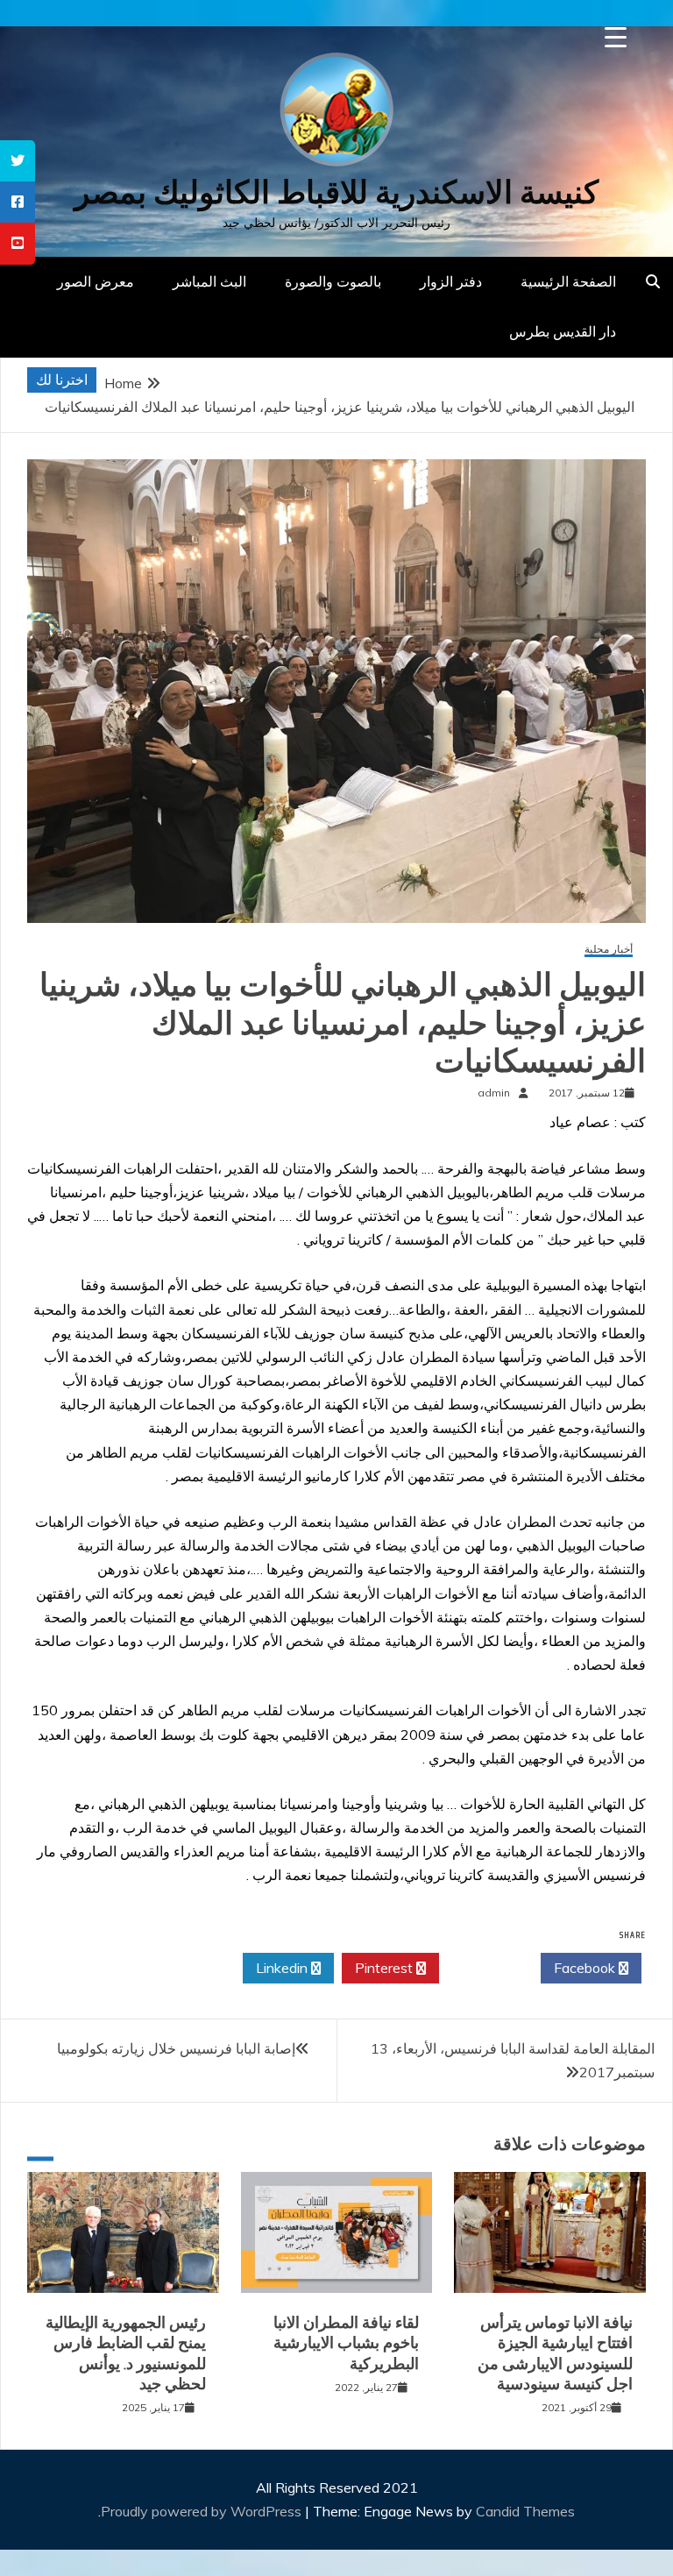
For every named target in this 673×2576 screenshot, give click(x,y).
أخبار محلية (609, 950)
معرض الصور (96, 281)
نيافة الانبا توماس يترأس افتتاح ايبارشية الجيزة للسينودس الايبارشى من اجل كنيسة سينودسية (555, 2353)
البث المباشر (209, 281)
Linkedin (283, 1968)
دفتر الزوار (451, 281)
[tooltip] (18, 161)
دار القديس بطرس (563, 331)
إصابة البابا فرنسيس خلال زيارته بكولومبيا (176, 2048)
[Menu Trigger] (616, 37)
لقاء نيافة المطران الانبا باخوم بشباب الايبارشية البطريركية (346, 2343)
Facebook (586, 1968)
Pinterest (386, 1968)
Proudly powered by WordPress (203, 2511)
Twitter (485, 1968)
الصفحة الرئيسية (568, 281)
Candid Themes (525, 2511)
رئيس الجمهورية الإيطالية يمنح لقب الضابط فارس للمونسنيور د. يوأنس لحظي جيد (126, 2353)
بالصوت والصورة (333, 281)
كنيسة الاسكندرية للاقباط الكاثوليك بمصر (336, 192)
